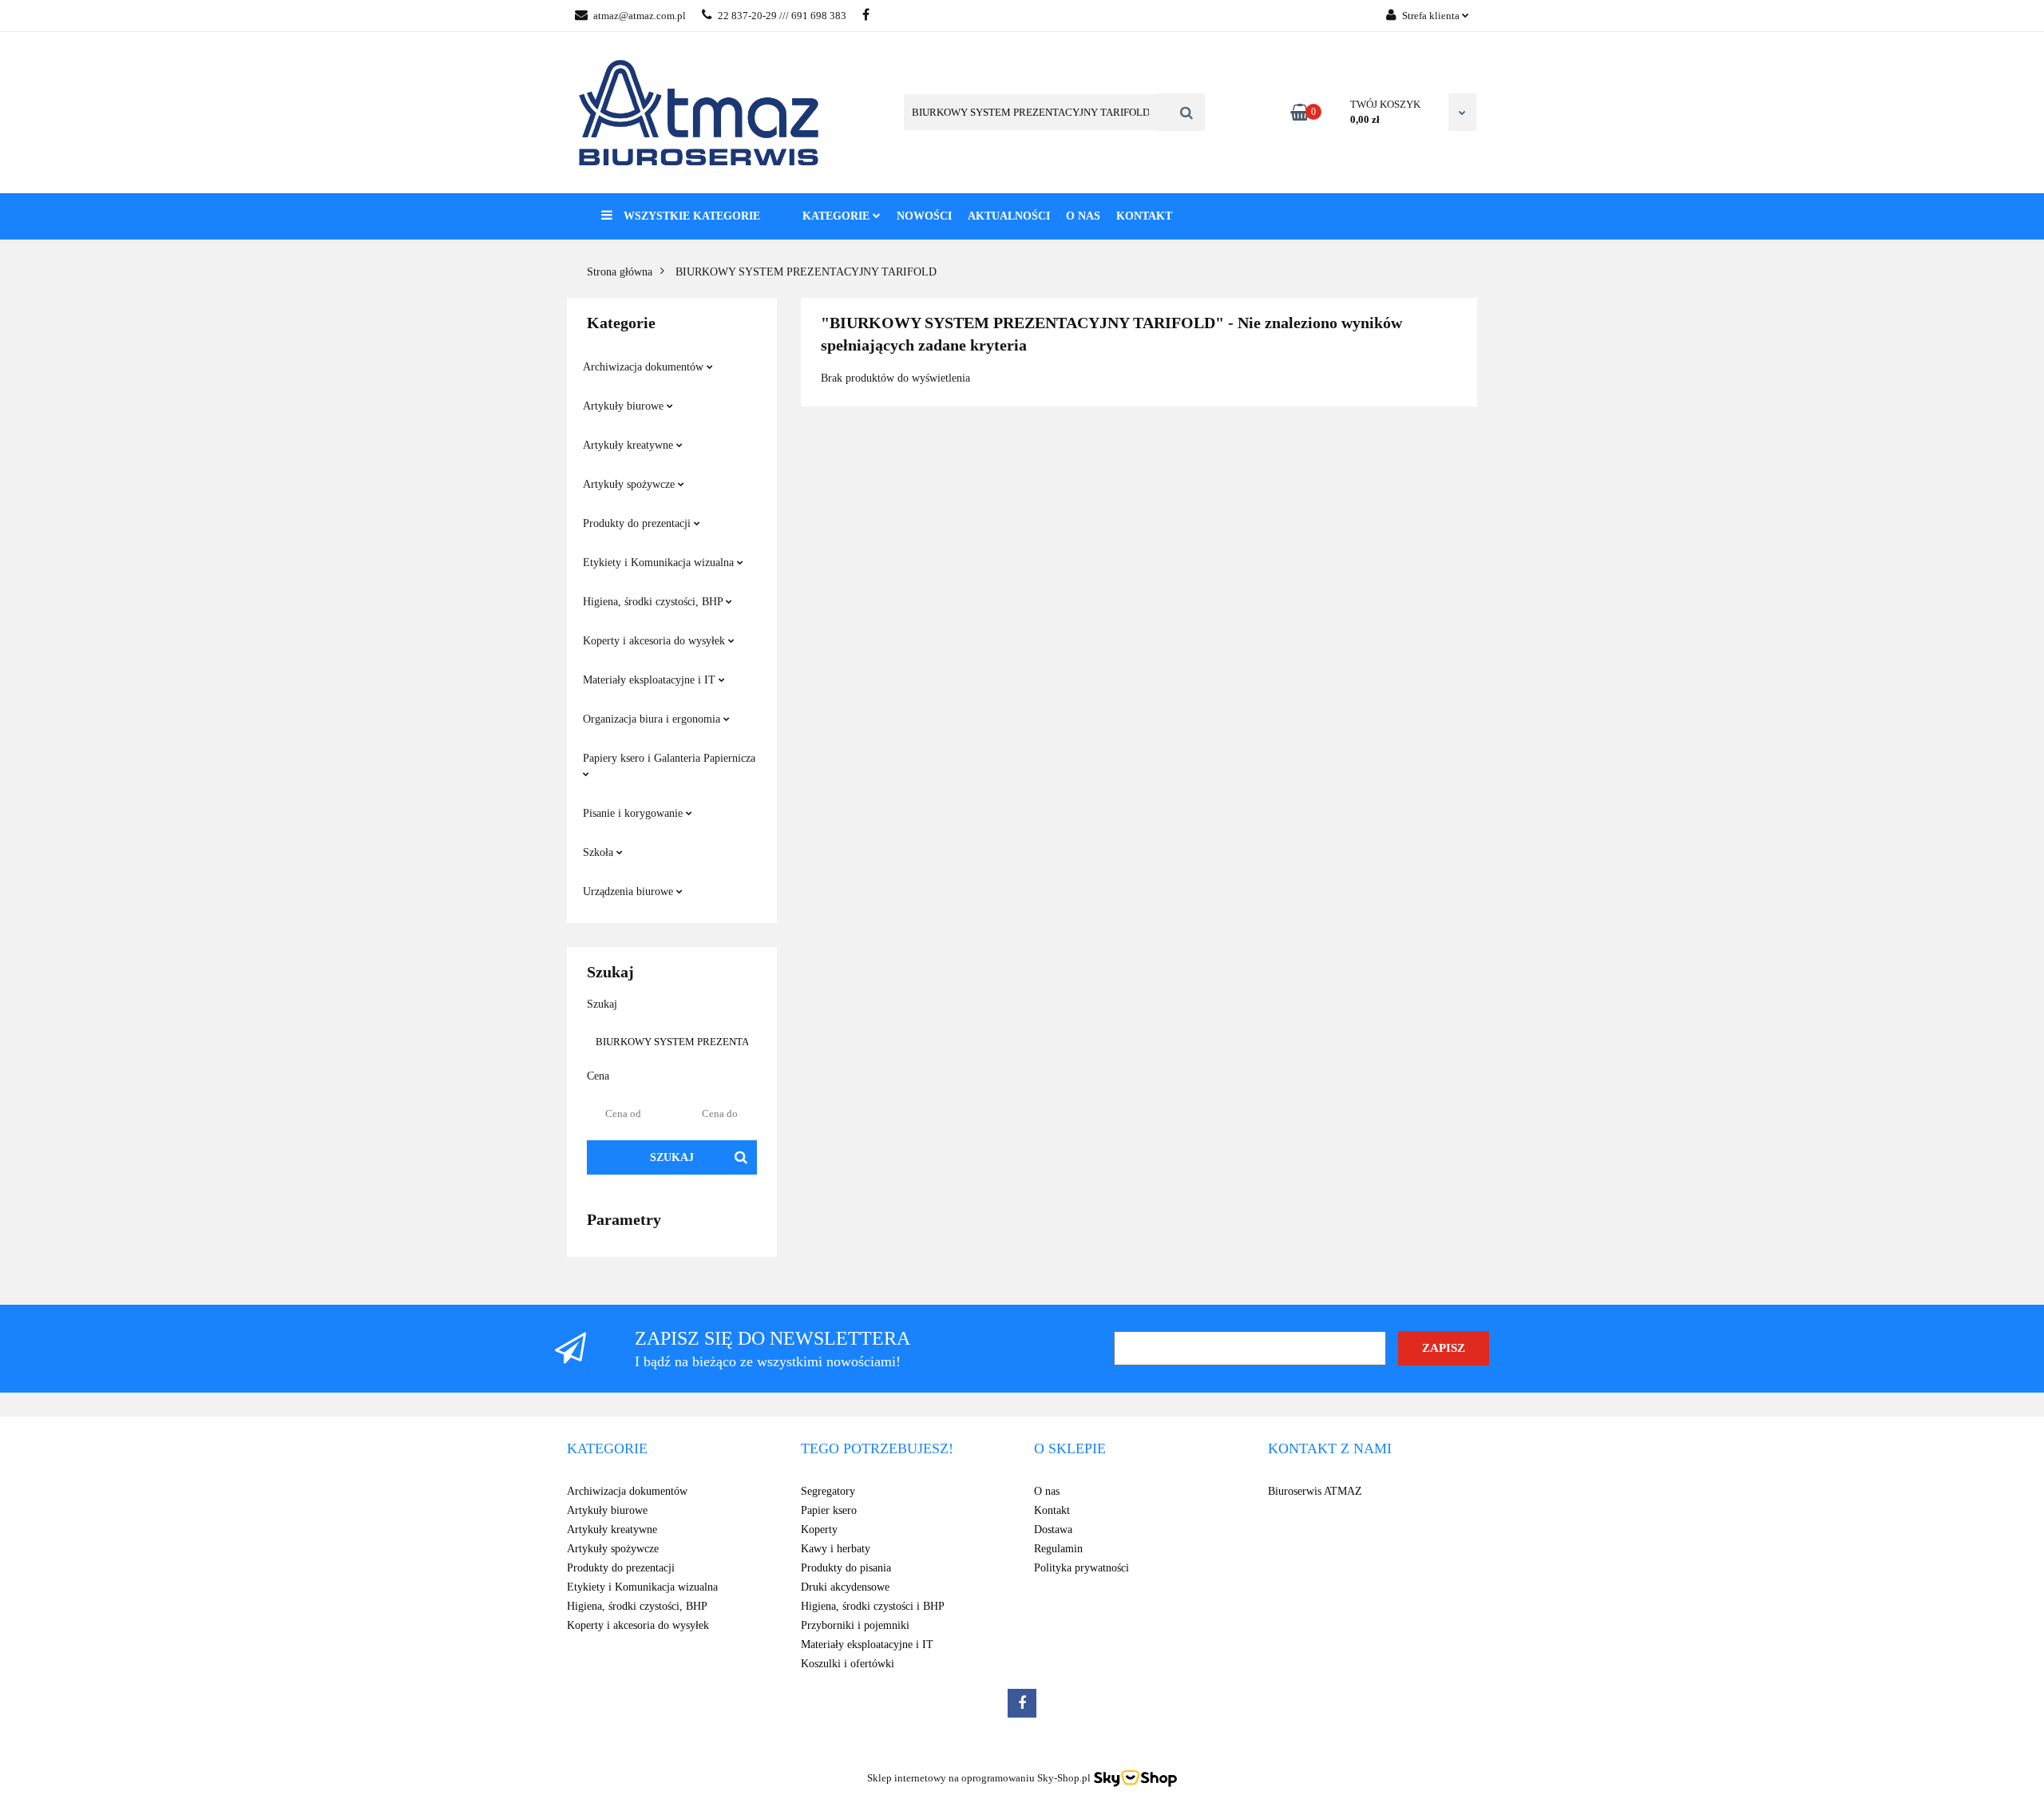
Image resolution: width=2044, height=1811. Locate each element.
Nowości (924, 216)
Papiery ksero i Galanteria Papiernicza (669, 758)
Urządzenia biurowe (630, 892)
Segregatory (828, 1491)
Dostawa (1053, 1530)
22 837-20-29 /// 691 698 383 (782, 16)
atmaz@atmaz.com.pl (640, 16)
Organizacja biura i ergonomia (653, 719)
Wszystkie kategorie (690, 216)
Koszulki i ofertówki (848, 1664)
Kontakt (1144, 216)
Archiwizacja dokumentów (645, 367)
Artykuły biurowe (625, 406)
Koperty (819, 1530)
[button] (607, 1449)
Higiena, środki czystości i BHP (873, 1606)
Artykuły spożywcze (630, 484)
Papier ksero (829, 1510)
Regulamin (1058, 1549)
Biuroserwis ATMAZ (1315, 1491)
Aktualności (1009, 216)
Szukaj (672, 1157)
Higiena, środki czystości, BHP (654, 602)
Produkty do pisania (846, 1568)
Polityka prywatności (1081, 1568)
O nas (1083, 216)
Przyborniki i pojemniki (855, 1625)
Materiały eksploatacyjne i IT (651, 680)
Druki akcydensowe (845, 1587)
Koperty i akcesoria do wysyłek (656, 641)
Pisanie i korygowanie (634, 813)
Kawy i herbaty (836, 1549)
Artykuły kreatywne (630, 445)
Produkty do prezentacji (638, 523)
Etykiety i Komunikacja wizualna (660, 563)
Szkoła (600, 852)
